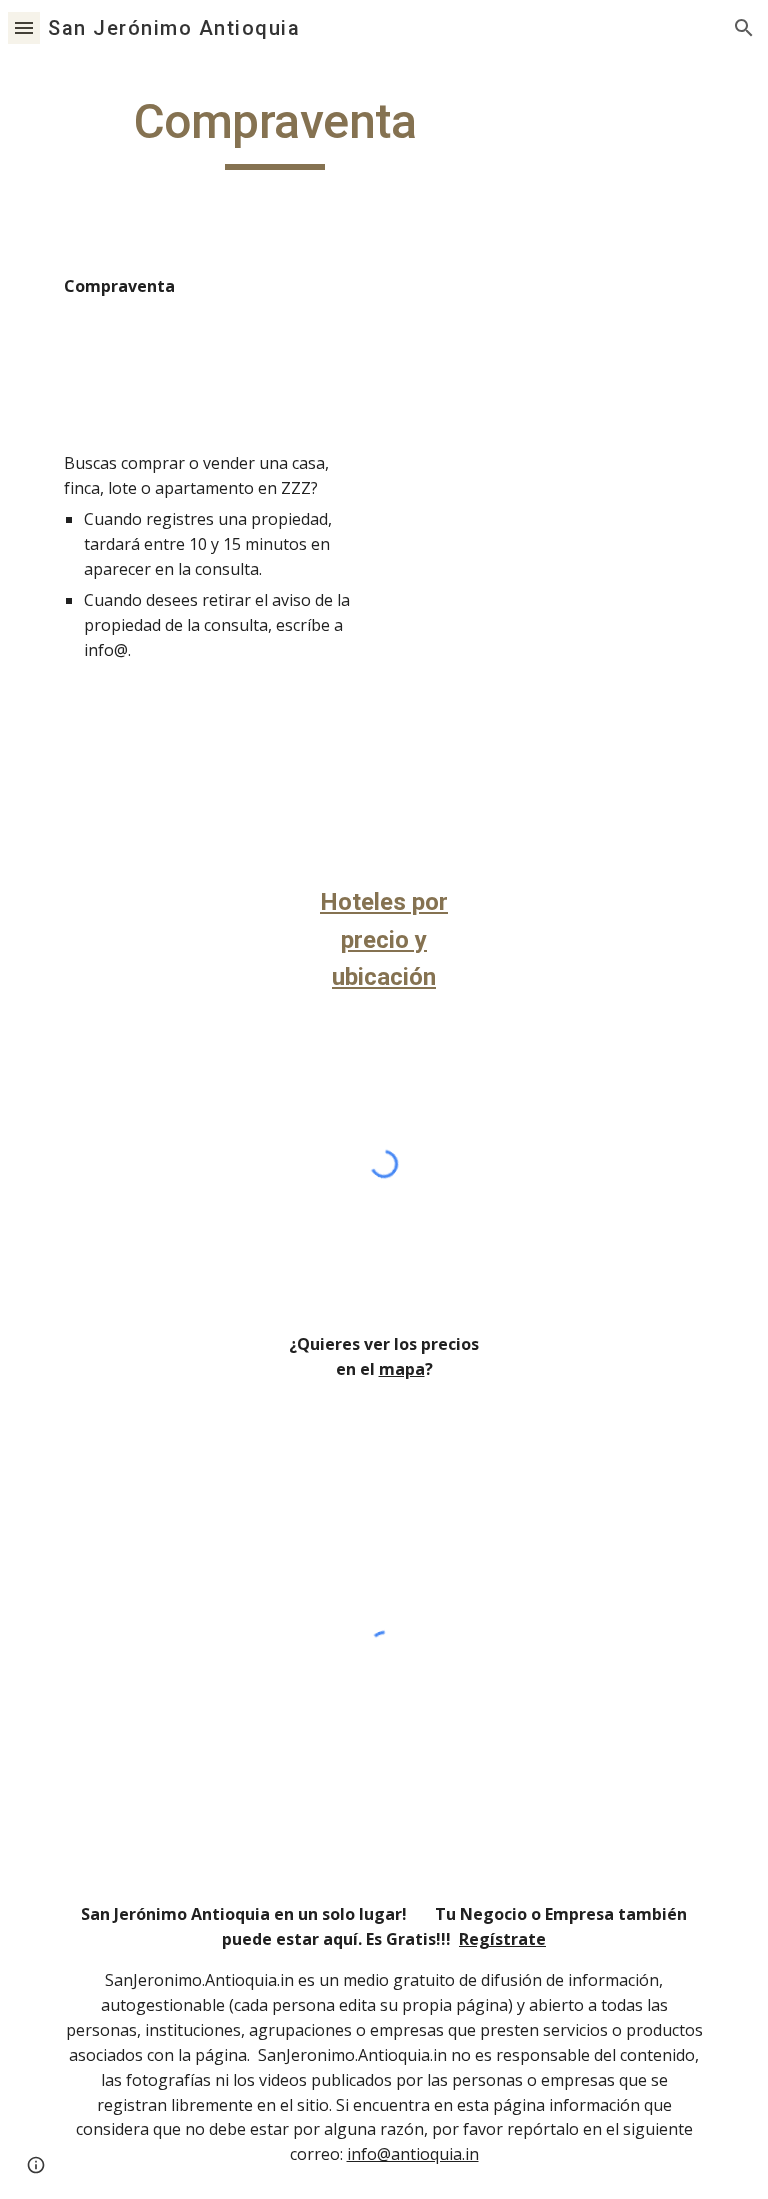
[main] (274, 131)
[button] (24, 27)
